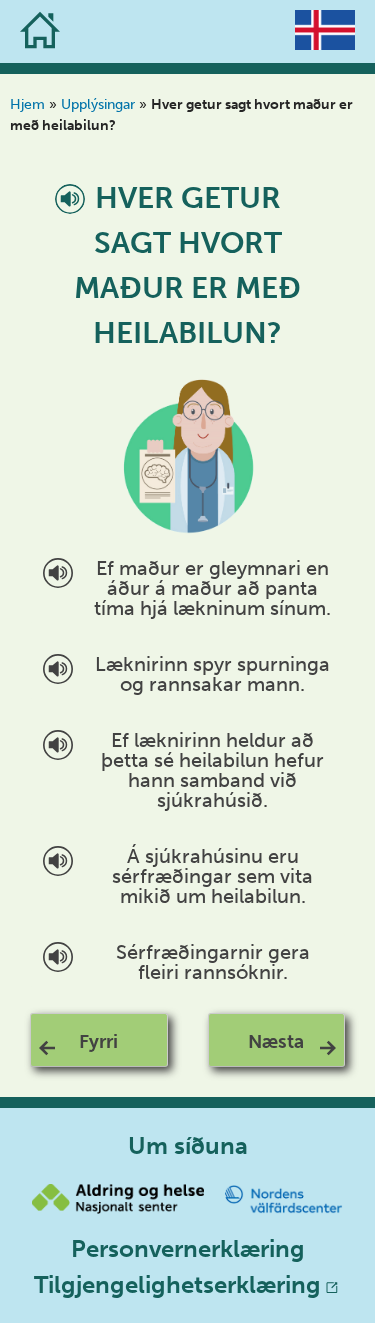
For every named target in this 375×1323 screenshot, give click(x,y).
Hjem (27, 104)
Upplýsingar (98, 104)
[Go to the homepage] (40, 31)
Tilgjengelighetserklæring (177, 1284)
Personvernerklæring (188, 1248)
